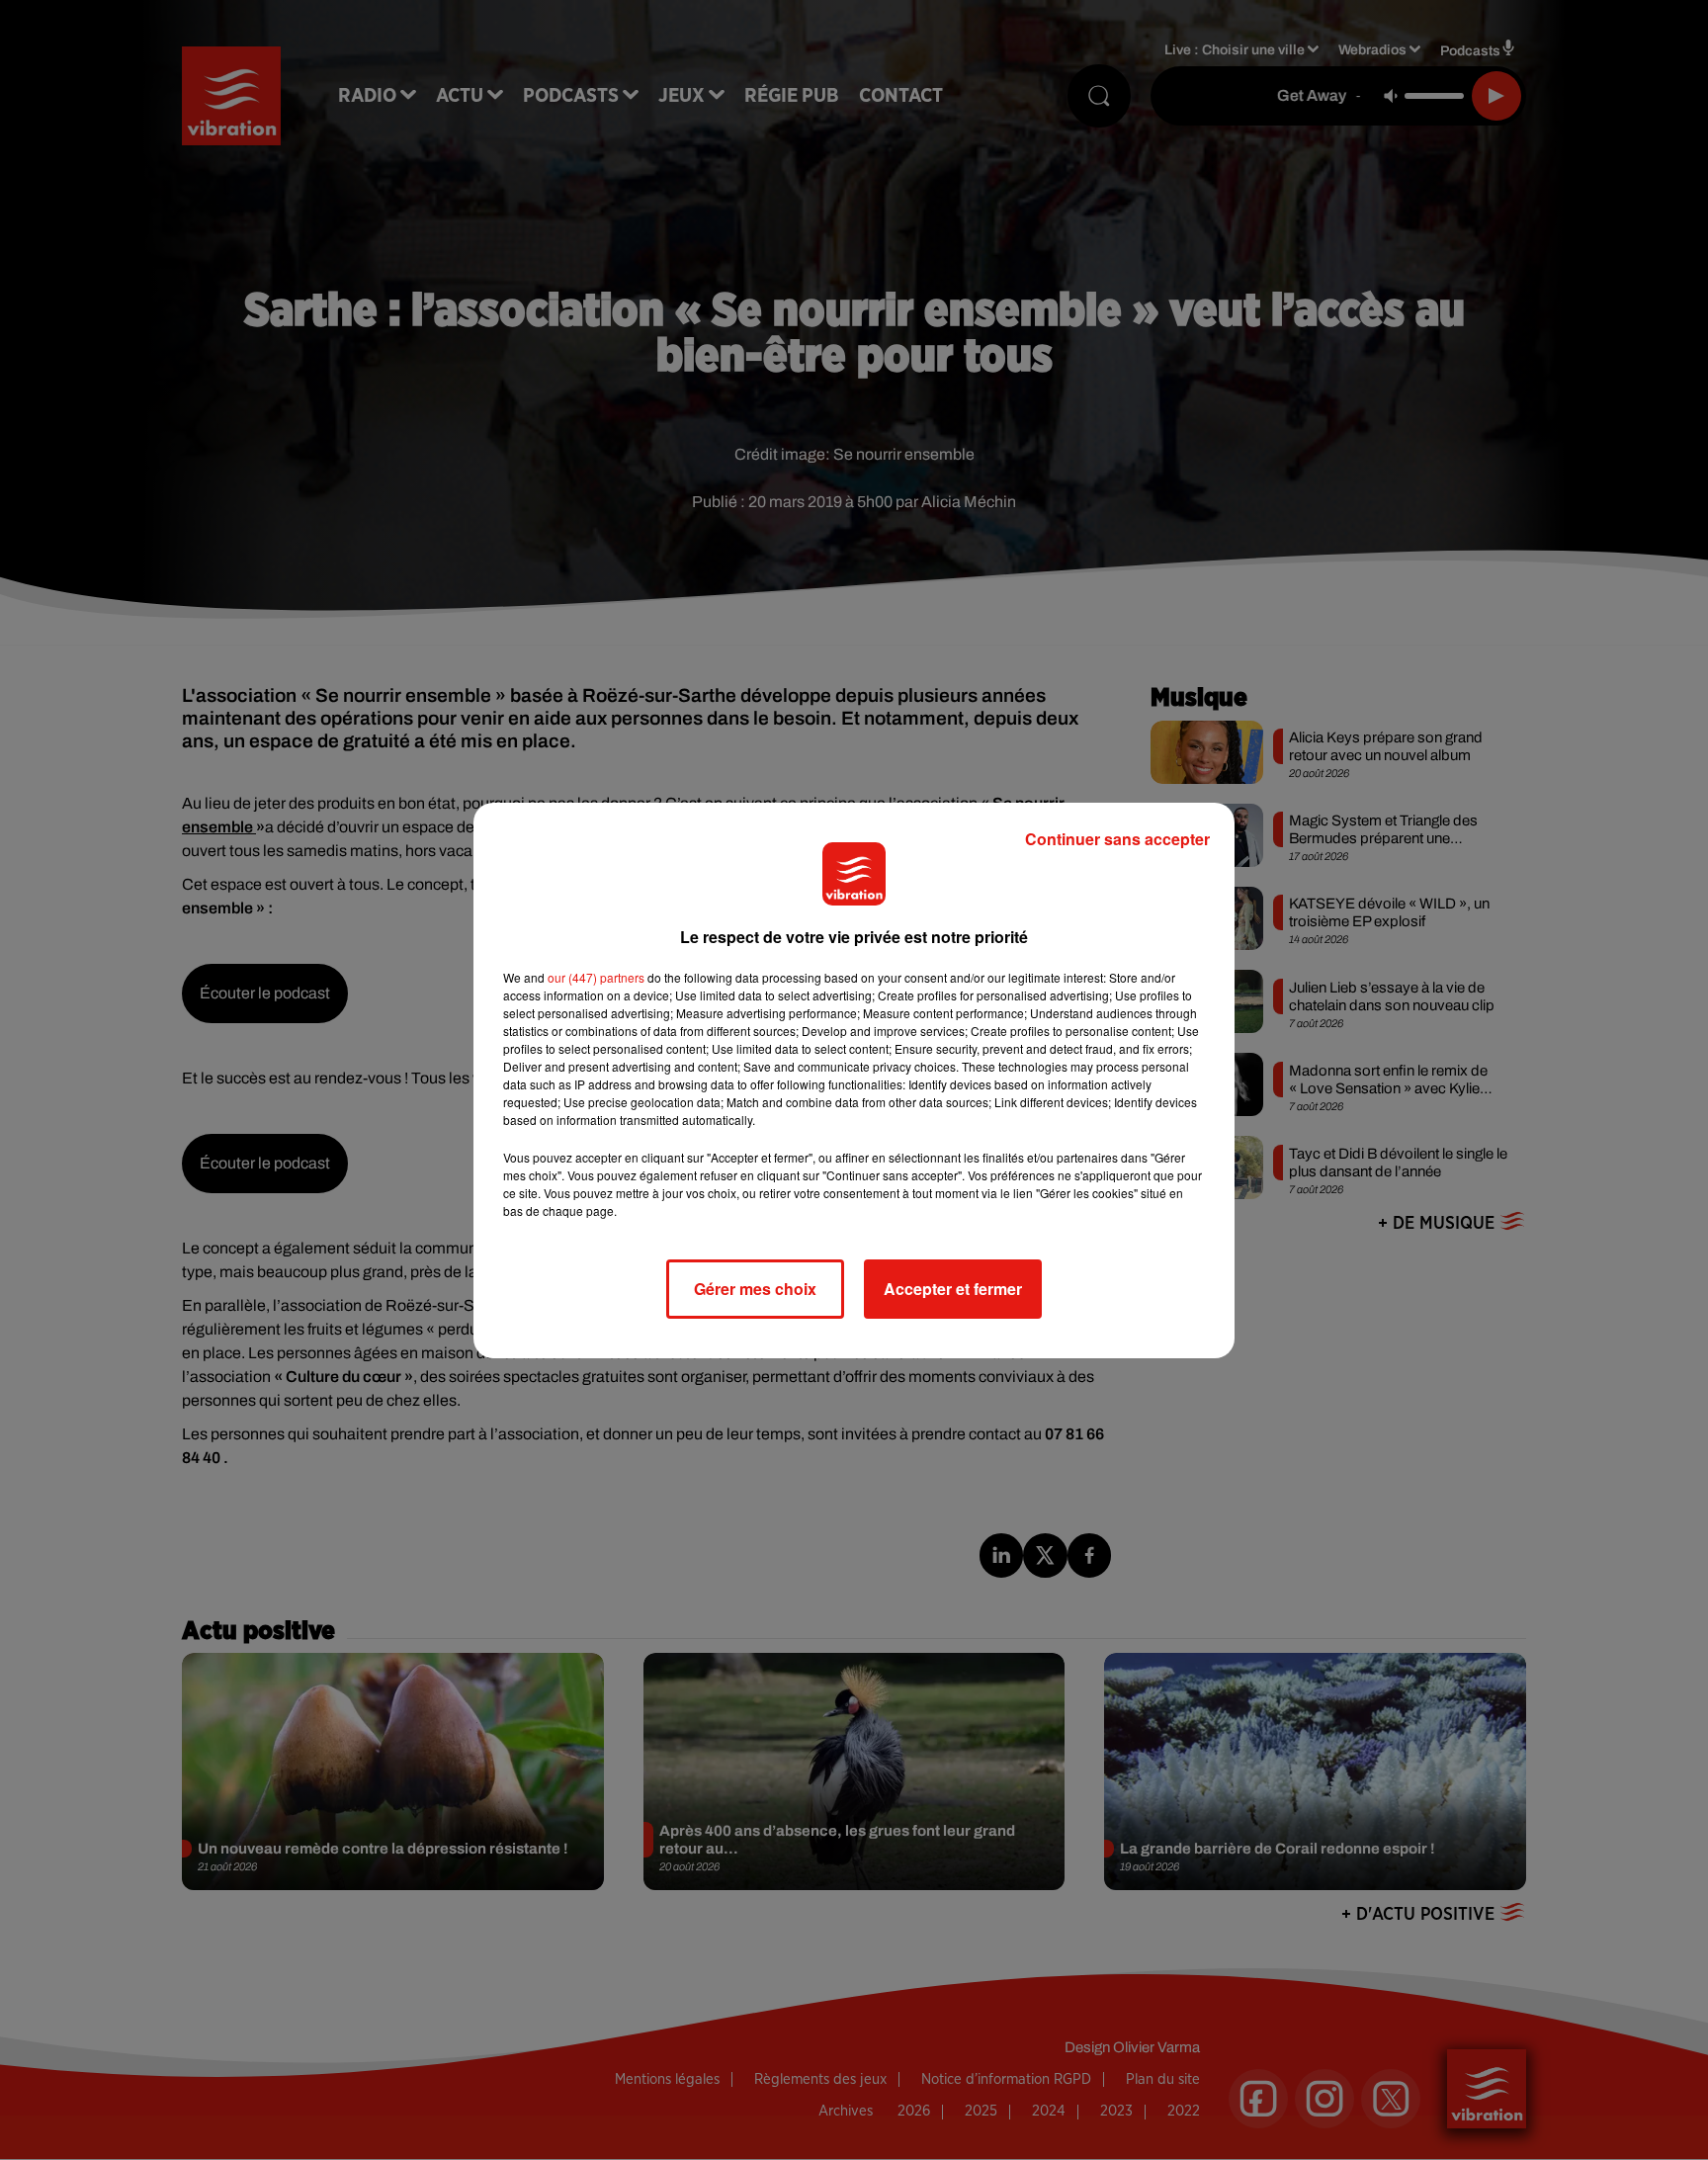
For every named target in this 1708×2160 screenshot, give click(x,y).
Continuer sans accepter (1117, 839)
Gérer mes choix (755, 1289)
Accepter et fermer (953, 1289)
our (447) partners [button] (596, 977)
